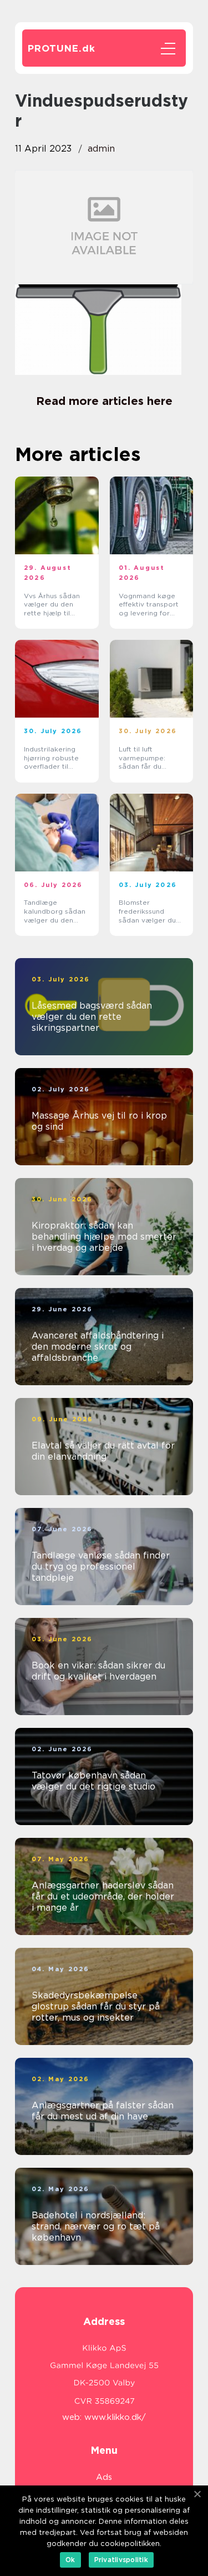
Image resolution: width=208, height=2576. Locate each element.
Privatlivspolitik (121, 2560)
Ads (104, 2477)
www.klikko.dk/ (115, 2417)
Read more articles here (104, 401)
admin (101, 149)
